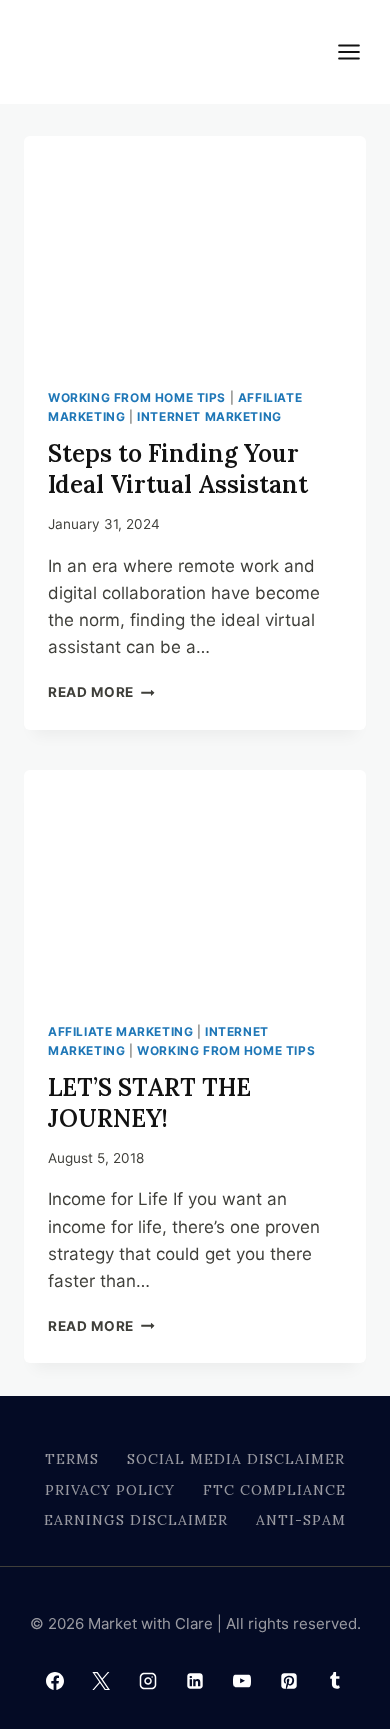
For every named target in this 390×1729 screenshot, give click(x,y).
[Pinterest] (289, 1681)
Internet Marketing (209, 416)
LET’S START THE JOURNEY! (149, 1103)
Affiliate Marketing (120, 1031)
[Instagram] (148, 1681)
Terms (72, 1459)
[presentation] (195, 250)
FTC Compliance (274, 1490)
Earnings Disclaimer (136, 1520)
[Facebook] (55, 1681)
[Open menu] (359, 51)
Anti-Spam (301, 1520)
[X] (101, 1681)
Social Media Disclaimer (236, 1459)
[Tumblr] (335, 1681)
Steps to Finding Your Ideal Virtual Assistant (178, 469)
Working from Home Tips (137, 397)
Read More (101, 692)
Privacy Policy (110, 1490)
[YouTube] (242, 1681)
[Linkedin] (195, 1681)
